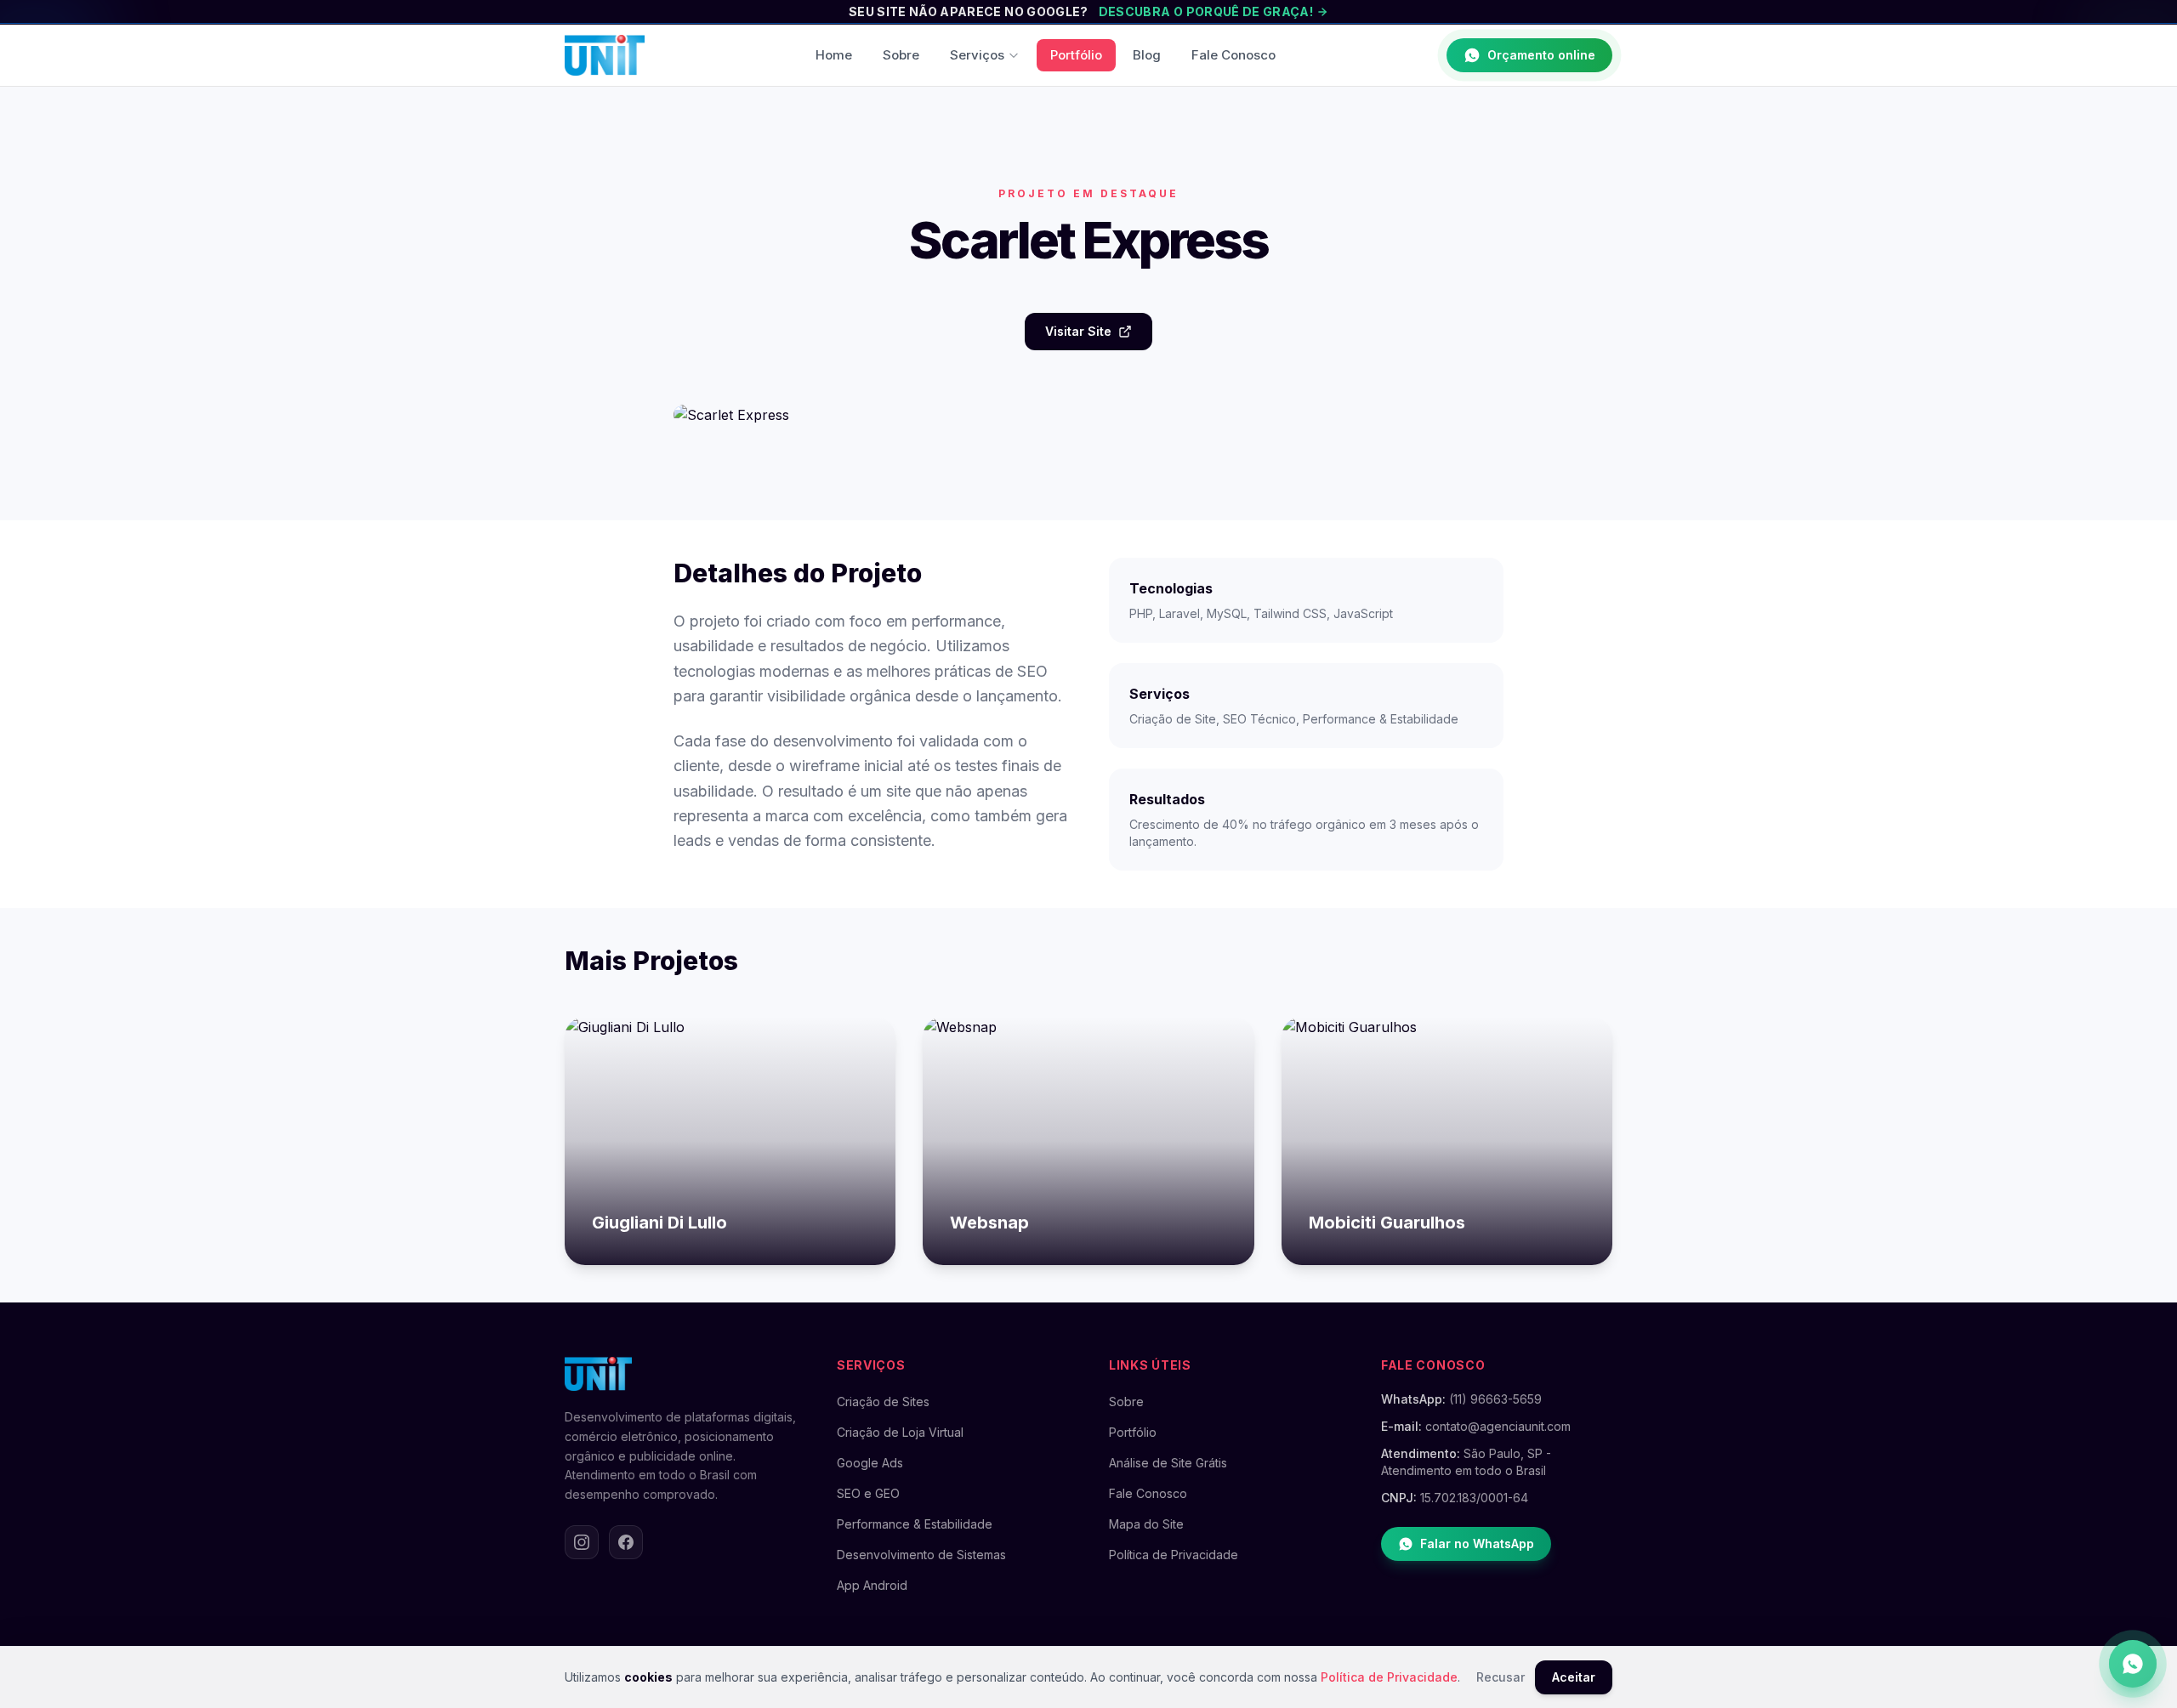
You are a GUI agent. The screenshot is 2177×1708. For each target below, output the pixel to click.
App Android (872, 1585)
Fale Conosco (1233, 55)
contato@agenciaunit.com (1498, 1426)
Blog (1147, 55)
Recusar (1501, 1677)
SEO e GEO (868, 1493)
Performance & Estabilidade (915, 1524)
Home (834, 55)
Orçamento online (1541, 55)
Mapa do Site (1146, 1524)
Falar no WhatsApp (1477, 1543)
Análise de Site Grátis (1168, 1463)
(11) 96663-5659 (1495, 1399)
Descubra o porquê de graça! (1206, 11)
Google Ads (870, 1463)
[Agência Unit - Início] (605, 55)
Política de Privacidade (1174, 1555)
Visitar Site (1078, 331)
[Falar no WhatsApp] (2133, 1664)
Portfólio (1076, 55)
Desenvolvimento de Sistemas (921, 1555)
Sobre (901, 55)
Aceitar (1574, 1677)
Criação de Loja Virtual (900, 1432)
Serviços (977, 55)
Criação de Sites (883, 1402)
